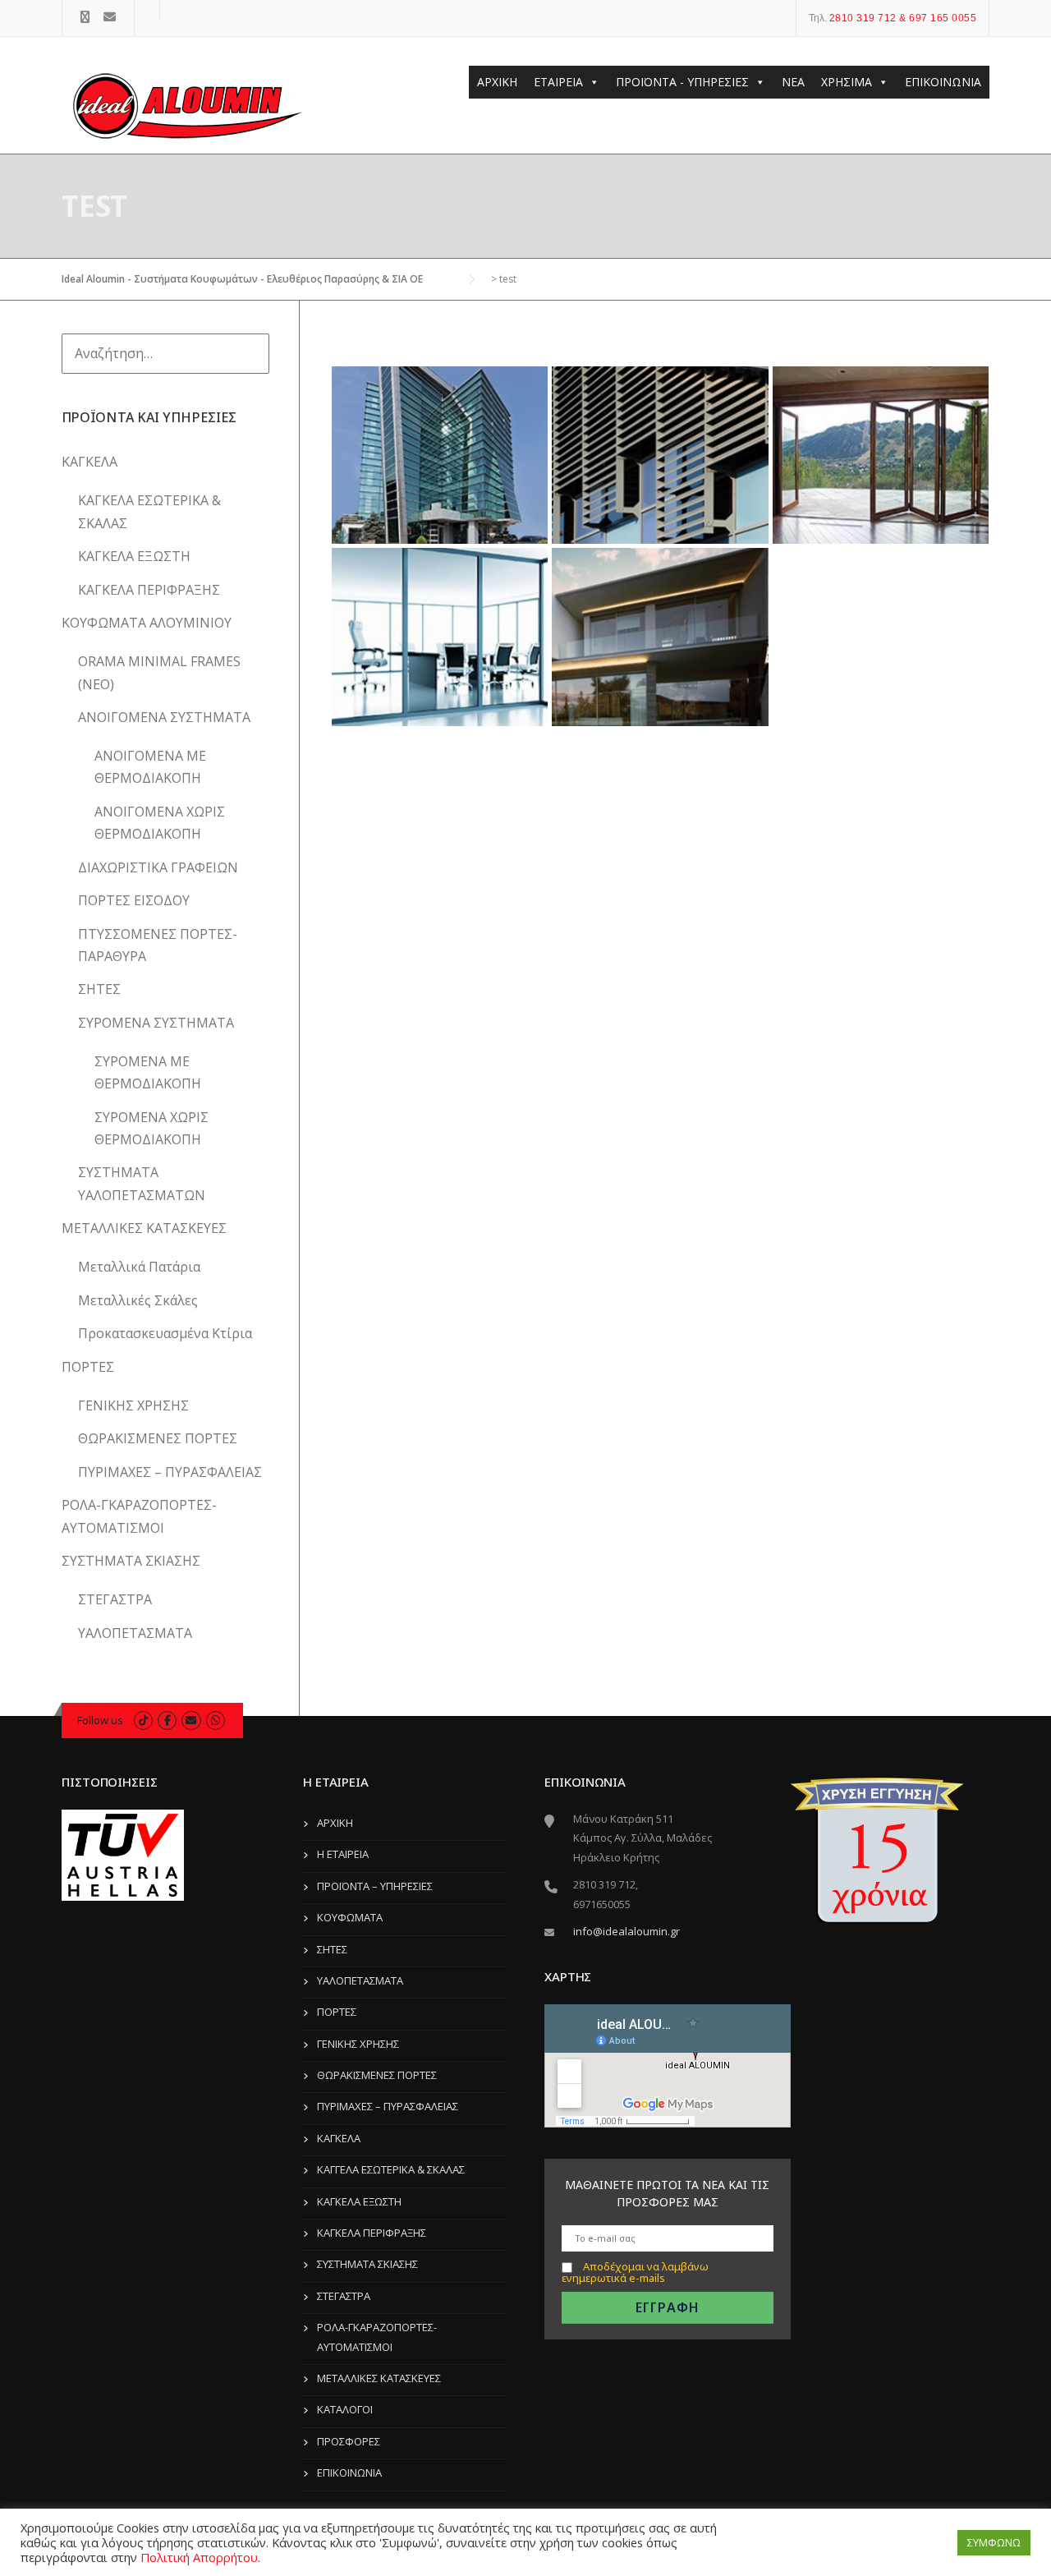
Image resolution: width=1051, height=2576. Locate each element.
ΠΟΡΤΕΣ (88, 1367)
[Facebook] (85, 17)
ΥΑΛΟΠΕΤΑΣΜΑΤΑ (135, 1633)
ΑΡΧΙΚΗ (497, 82)
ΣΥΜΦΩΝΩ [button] (994, 2542)
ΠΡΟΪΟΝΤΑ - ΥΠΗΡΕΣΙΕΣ (682, 82)
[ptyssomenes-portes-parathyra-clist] (880, 455)
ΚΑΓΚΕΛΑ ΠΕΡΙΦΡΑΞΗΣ (149, 590)
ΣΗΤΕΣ (99, 989)
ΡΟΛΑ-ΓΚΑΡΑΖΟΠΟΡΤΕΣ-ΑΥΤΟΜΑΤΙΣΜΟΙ (377, 2337)
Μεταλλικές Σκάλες (138, 1300)
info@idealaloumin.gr (626, 1931)
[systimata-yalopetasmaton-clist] (440, 455)
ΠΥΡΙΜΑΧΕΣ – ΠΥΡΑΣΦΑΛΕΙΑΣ (170, 1472)
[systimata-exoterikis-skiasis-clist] (660, 455)
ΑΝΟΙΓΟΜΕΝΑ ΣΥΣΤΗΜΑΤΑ (164, 717)
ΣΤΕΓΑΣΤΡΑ (115, 1599)
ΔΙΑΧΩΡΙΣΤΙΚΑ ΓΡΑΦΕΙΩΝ (158, 867)
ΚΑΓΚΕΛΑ (89, 462)
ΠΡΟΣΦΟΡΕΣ (349, 2441)
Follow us (100, 1720)
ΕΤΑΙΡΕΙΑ (558, 82)
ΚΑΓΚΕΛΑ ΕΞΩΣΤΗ (134, 556)
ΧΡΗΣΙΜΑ (847, 82)
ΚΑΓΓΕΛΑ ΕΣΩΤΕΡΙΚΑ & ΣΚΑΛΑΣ (391, 2169)
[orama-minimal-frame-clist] (660, 637)
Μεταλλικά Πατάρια (139, 1267)
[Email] (110, 17)
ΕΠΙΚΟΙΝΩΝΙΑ (943, 82)
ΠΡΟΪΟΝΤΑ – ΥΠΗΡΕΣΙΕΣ (375, 1886)
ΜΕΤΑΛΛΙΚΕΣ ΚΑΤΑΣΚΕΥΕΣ (144, 1228)
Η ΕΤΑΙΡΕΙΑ (343, 1854)
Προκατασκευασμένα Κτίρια (165, 1333)
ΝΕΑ (793, 82)
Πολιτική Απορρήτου (199, 2557)
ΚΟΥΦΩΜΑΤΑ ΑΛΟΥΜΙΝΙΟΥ (147, 623)
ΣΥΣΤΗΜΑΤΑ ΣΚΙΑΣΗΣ (131, 1561)
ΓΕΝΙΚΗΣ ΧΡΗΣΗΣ (133, 1405)
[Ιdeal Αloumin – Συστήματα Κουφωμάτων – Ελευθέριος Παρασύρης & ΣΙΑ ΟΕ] (185, 108)
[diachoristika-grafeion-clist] (440, 637)
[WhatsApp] (216, 1720)
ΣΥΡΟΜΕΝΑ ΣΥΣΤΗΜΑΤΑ (156, 1023)
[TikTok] (143, 1720)
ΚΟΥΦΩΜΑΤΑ (350, 1917)
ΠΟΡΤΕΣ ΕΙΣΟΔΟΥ (134, 900)
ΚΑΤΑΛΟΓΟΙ (345, 2409)
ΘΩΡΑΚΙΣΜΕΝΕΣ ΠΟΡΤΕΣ (158, 1438)
